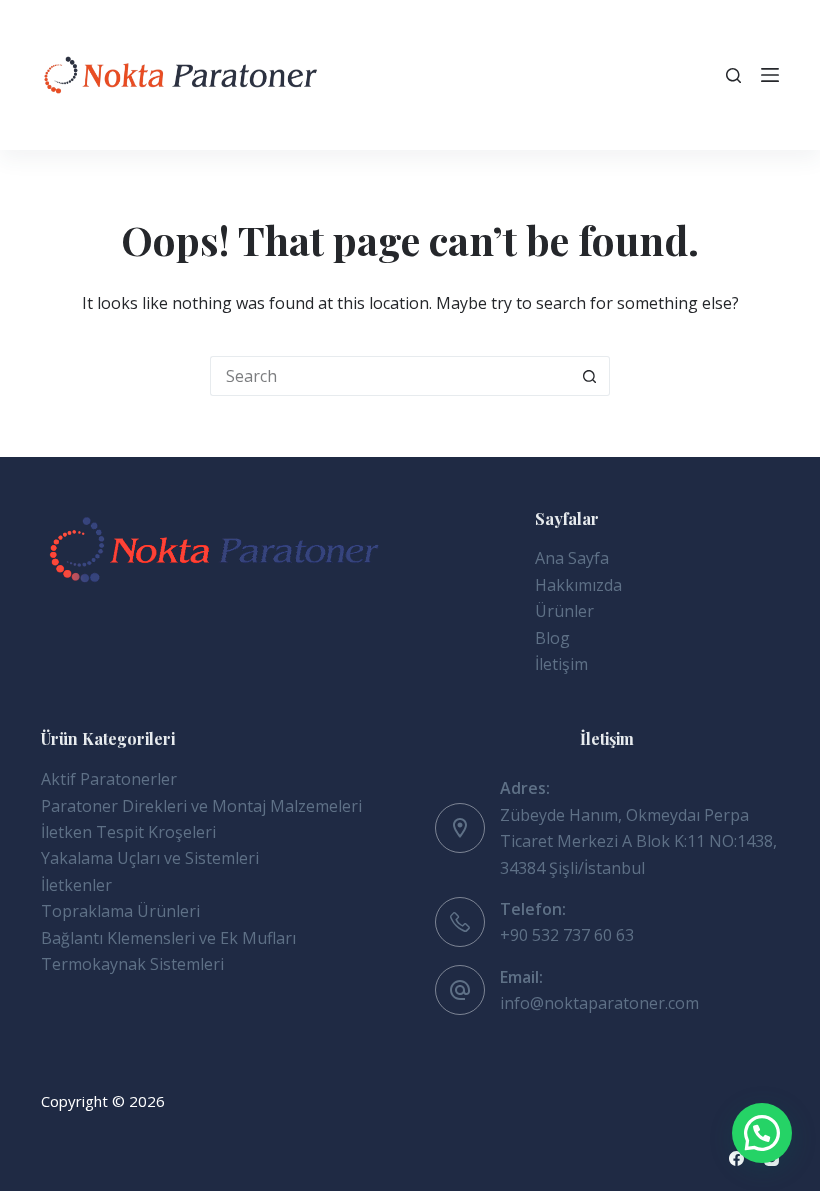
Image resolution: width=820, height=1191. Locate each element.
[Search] (733, 75)
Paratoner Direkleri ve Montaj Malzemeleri (201, 806)
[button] (762, 1133)
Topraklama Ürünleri (120, 911)
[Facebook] (736, 1158)
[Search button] (590, 376)
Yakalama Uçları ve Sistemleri (150, 858)
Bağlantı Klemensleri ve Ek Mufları (168, 938)
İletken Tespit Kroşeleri (128, 832)
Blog (552, 638)
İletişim (561, 664)
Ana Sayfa (572, 558)
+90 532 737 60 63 (567, 935)
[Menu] (770, 75)
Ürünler (564, 611)
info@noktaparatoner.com (599, 1003)
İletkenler (76, 885)
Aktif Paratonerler (109, 779)
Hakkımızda (578, 585)
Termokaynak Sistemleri (132, 964)
